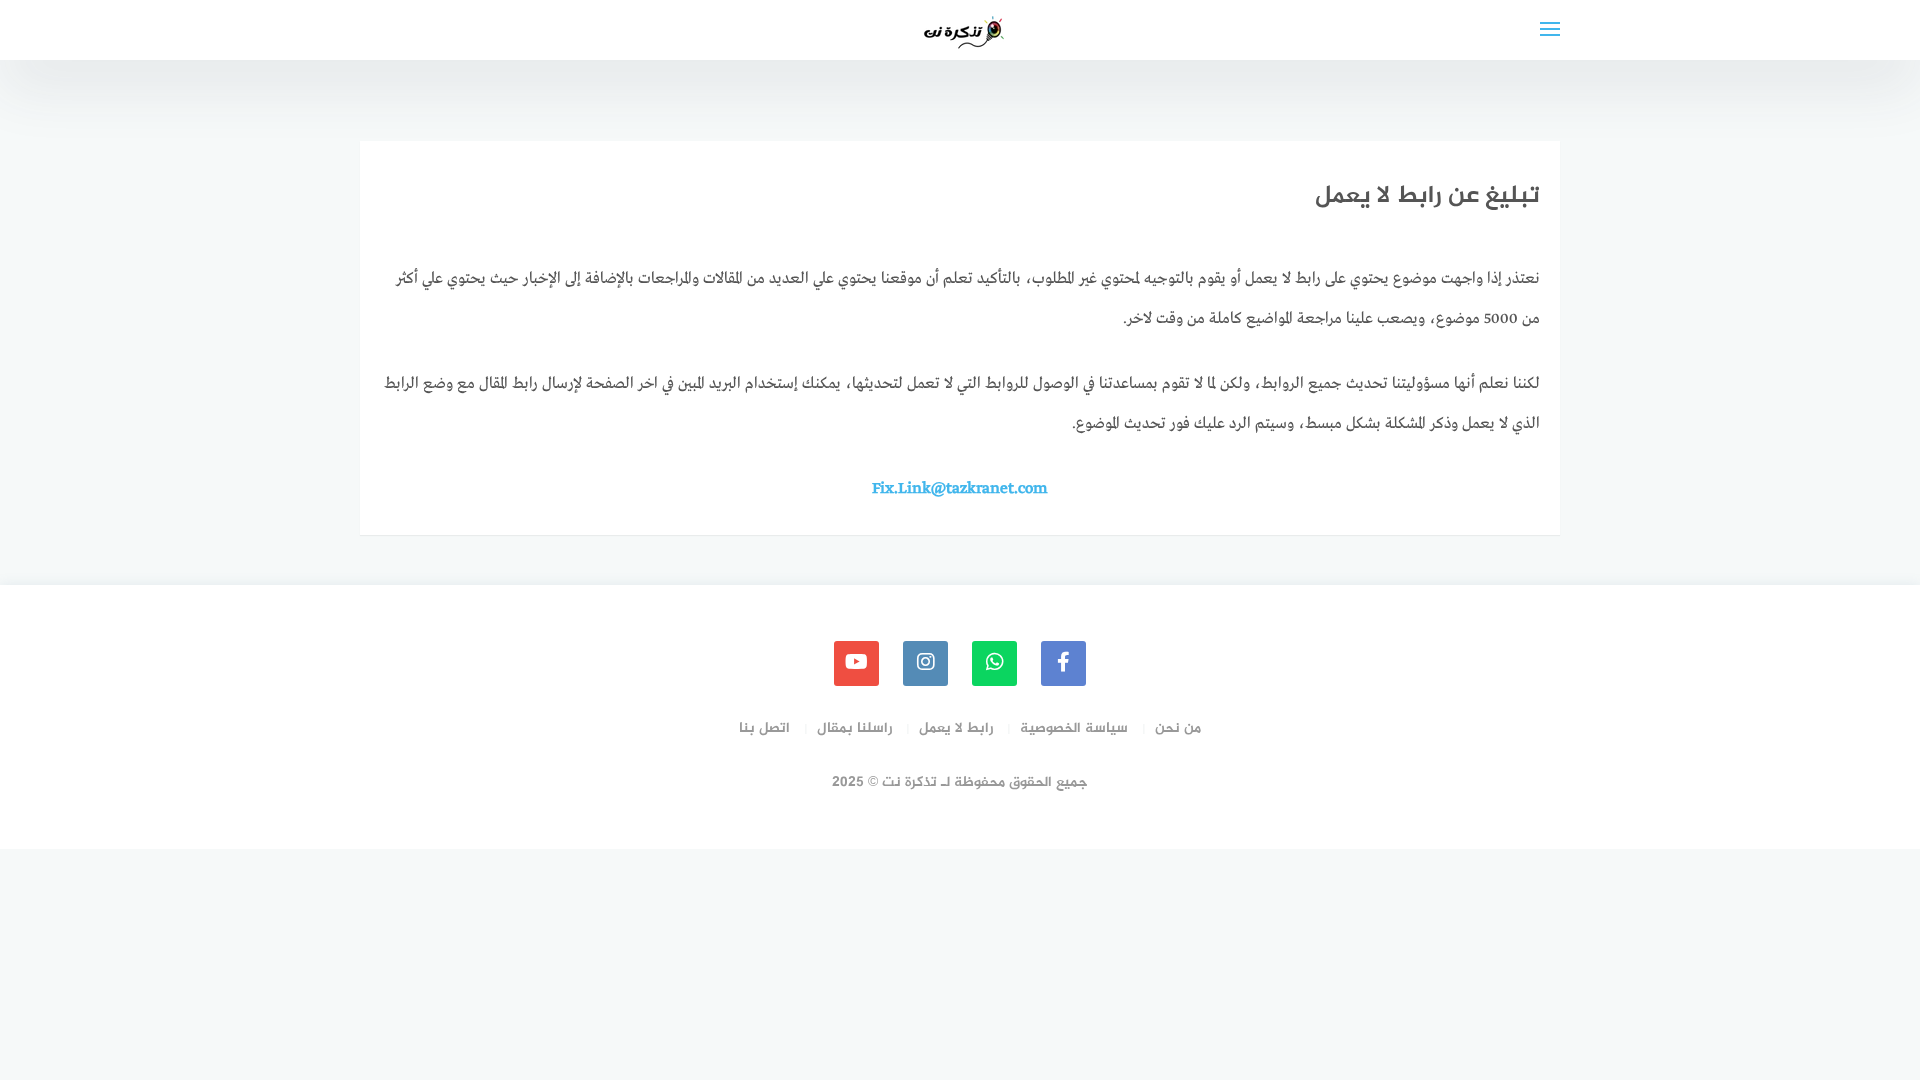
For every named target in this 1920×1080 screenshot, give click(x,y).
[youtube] (856, 663)
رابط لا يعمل (956, 728)
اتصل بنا (764, 728)
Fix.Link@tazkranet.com (960, 489)
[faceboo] (1063, 663)
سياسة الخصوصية (1074, 728)
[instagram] (925, 663)
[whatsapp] (994, 663)
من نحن (1178, 728)
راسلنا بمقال (854, 728)
